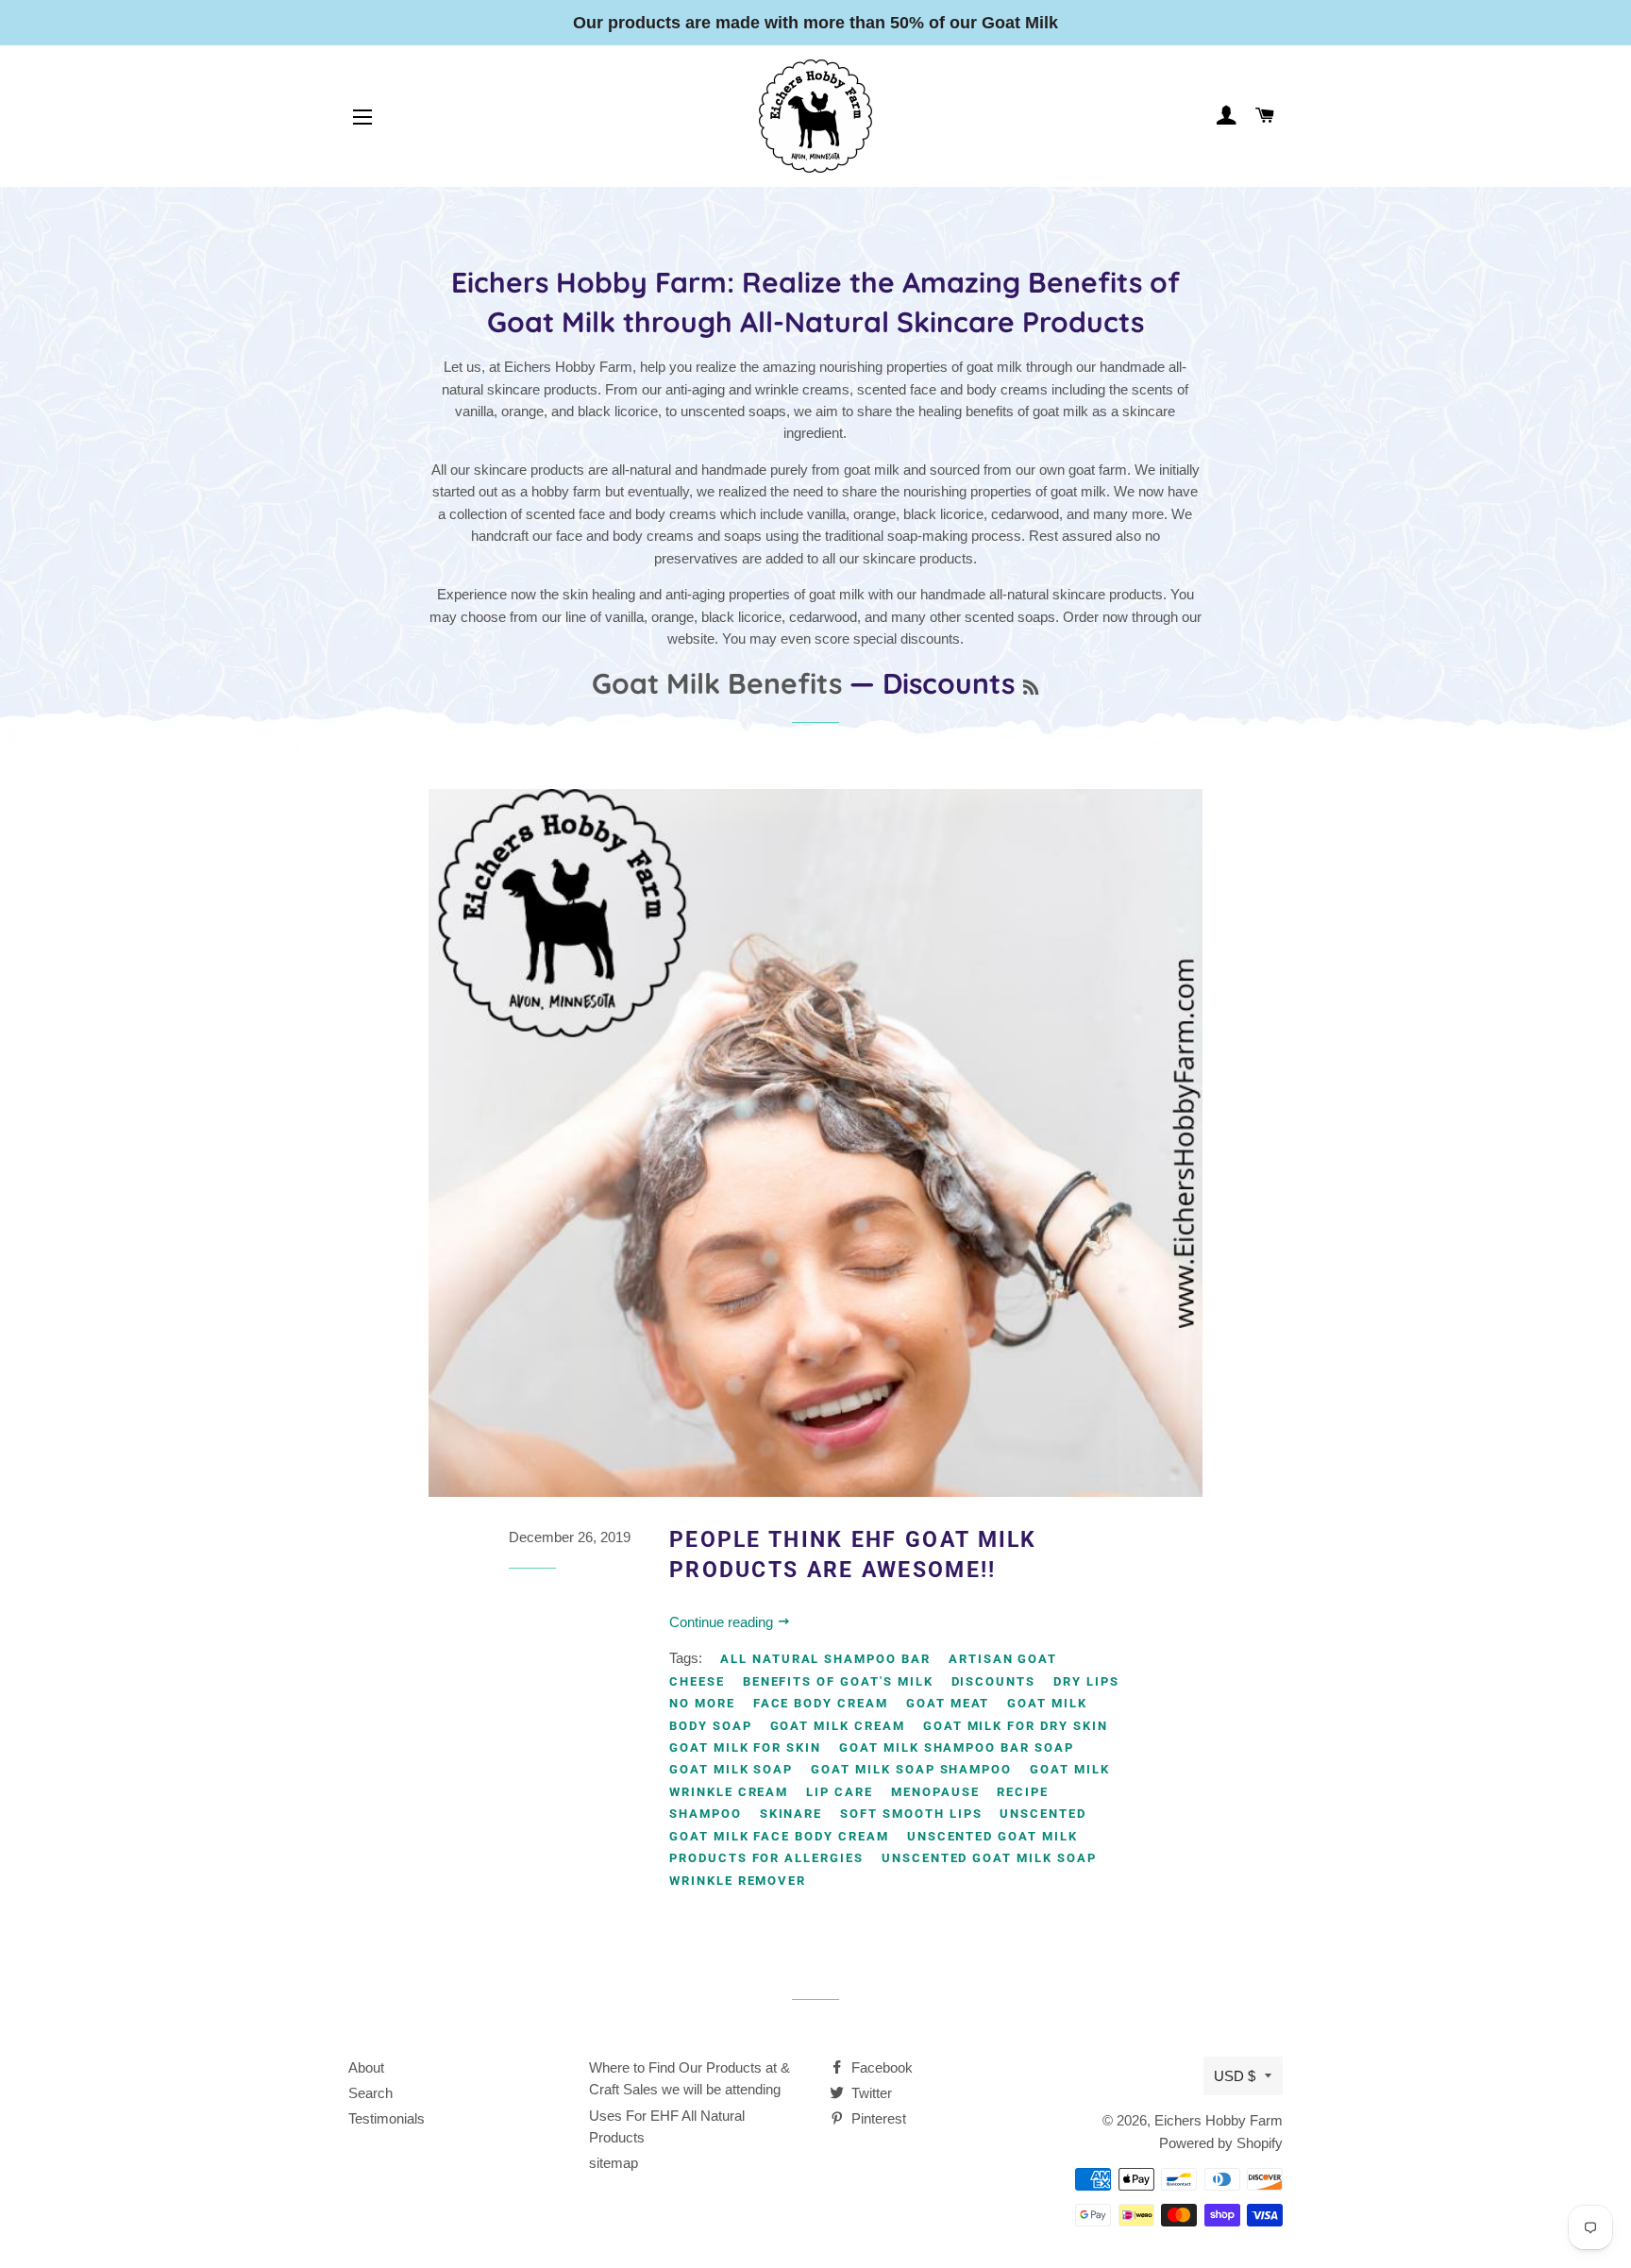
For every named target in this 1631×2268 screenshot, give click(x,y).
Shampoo (706, 1814)
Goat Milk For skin (745, 1747)
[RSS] (1031, 688)
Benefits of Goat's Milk (838, 1681)
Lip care (840, 1792)
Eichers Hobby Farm (1219, 2120)
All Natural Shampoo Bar (825, 1659)
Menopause (935, 1792)
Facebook (880, 2067)
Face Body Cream (821, 1703)
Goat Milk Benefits (717, 683)
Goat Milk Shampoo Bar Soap (957, 1747)
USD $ (1235, 2076)
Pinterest (877, 2118)
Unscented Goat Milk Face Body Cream (878, 1824)
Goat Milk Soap (731, 1769)
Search (370, 2093)
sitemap (614, 2163)
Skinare (791, 1814)
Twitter (870, 2093)
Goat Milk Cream (838, 1726)
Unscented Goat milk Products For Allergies (874, 1847)
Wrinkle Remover (738, 1881)
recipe (1023, 1792)
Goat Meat (948, 1703)
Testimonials (387, 2118)
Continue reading (723, 1622)
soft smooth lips (911, 1814)
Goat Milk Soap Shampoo (911, 1769)
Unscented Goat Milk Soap (989, 1858)
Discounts (994, 1681)
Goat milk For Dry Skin (1016, 1726)
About (366, 2067)
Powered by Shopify (1221, 2143)
